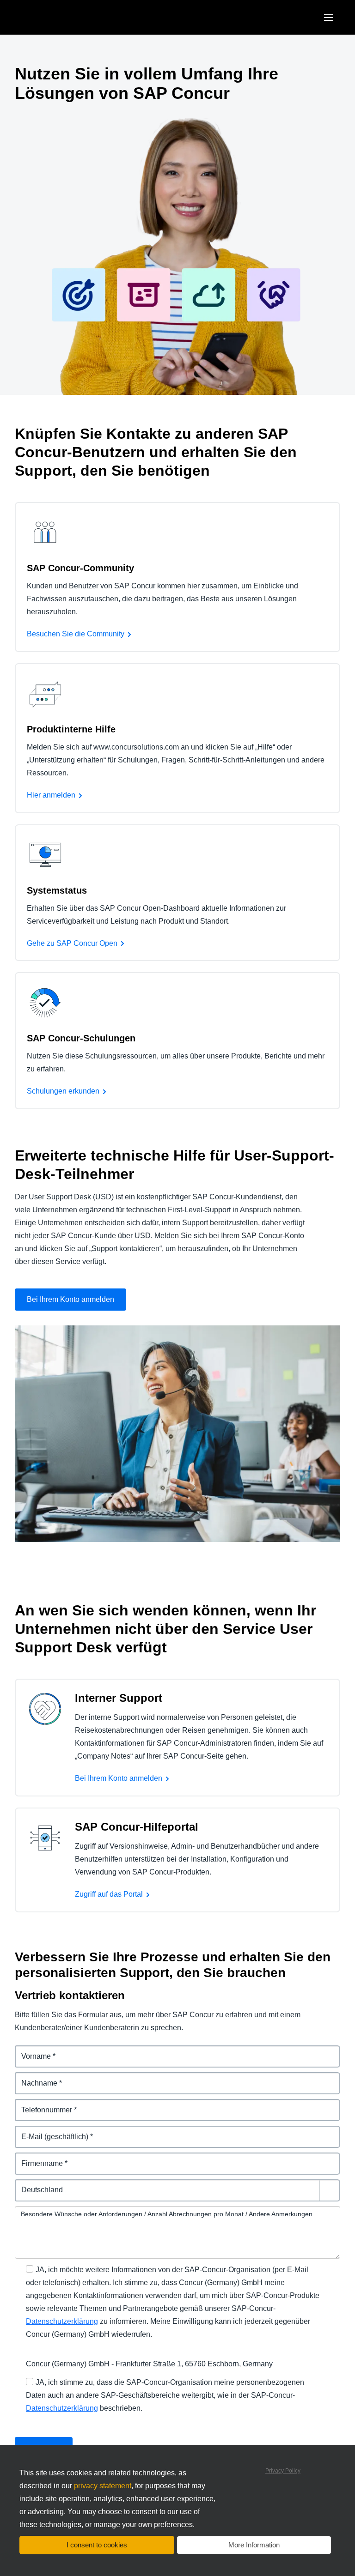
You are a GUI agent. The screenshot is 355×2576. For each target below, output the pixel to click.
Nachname (34, 2077)
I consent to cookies (97, 2545)
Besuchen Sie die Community (76, 634)
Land (24, 2185)
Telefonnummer (42, 2104)
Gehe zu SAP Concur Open (72, 943)
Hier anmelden (51, 795)
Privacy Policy (283, 2471)
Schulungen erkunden (63, 1091)
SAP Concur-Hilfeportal (137, 1827)
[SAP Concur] (58, 17)
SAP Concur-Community (80, 568)
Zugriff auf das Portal (109, 1894)
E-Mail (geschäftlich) (50, 2131)
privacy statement (103, 2486)
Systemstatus (57, 890)
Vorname (31, 2051)
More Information (254, 2545)
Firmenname (37, 2158)
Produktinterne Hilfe (71, 729)
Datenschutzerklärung (62, 2321)
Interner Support (119, 1698)
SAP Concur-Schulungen (81, 1038)
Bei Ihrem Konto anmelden (70, 1299)
